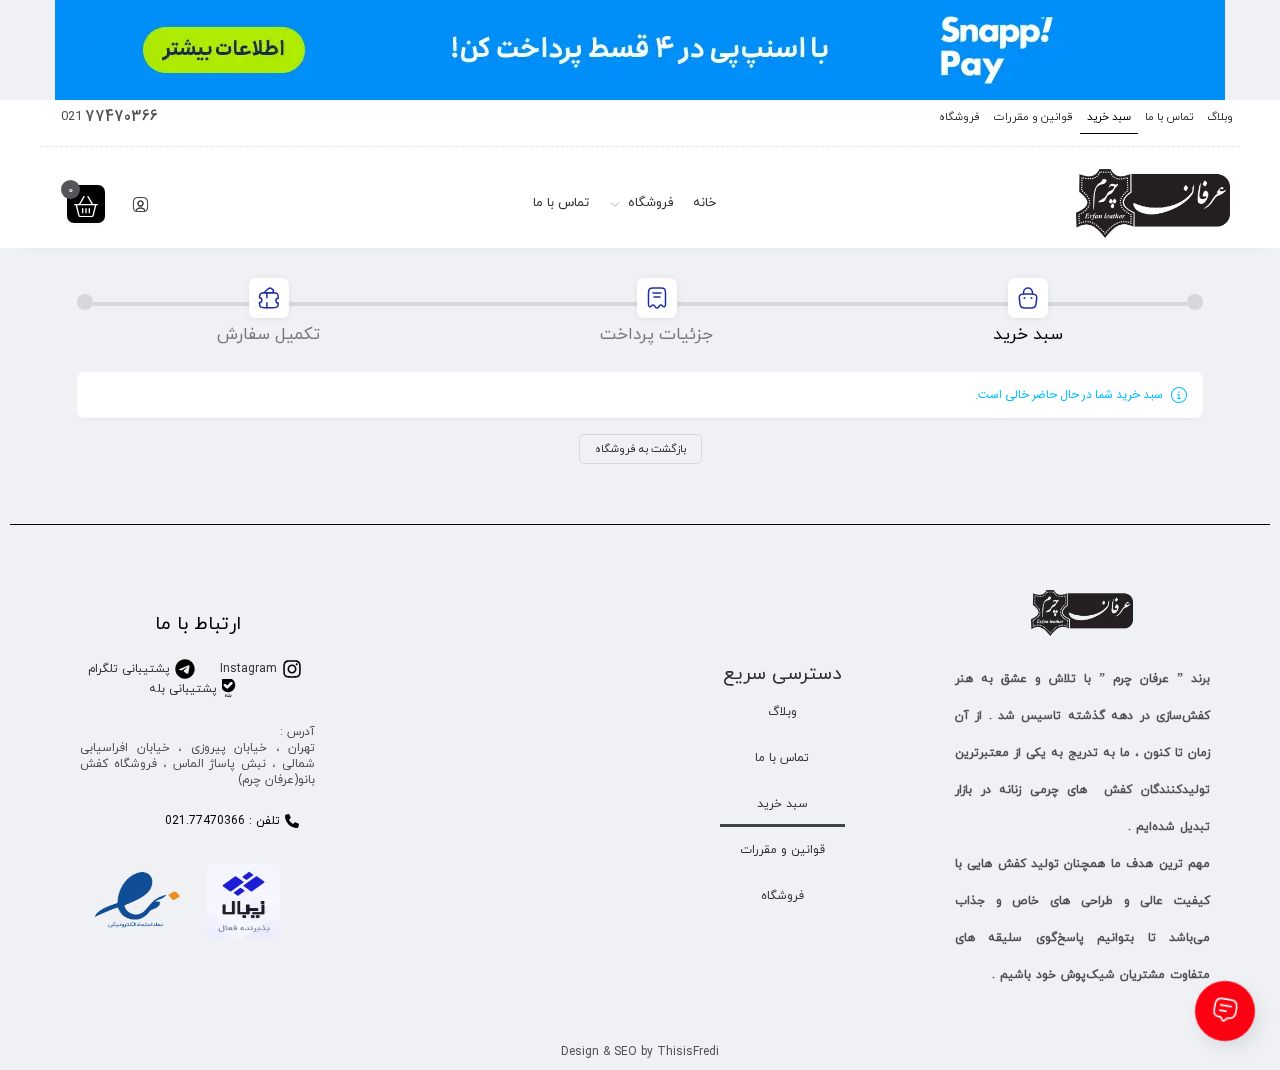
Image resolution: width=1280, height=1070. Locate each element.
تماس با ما (1169, 117)
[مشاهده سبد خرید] (86, 206)
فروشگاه (959, 117)
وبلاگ (1220, 117)
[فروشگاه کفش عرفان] (1153, 203)
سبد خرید (1109, 117)
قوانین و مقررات (1033, 117)
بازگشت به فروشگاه (640, 449)
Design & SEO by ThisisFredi (640, 1052)
